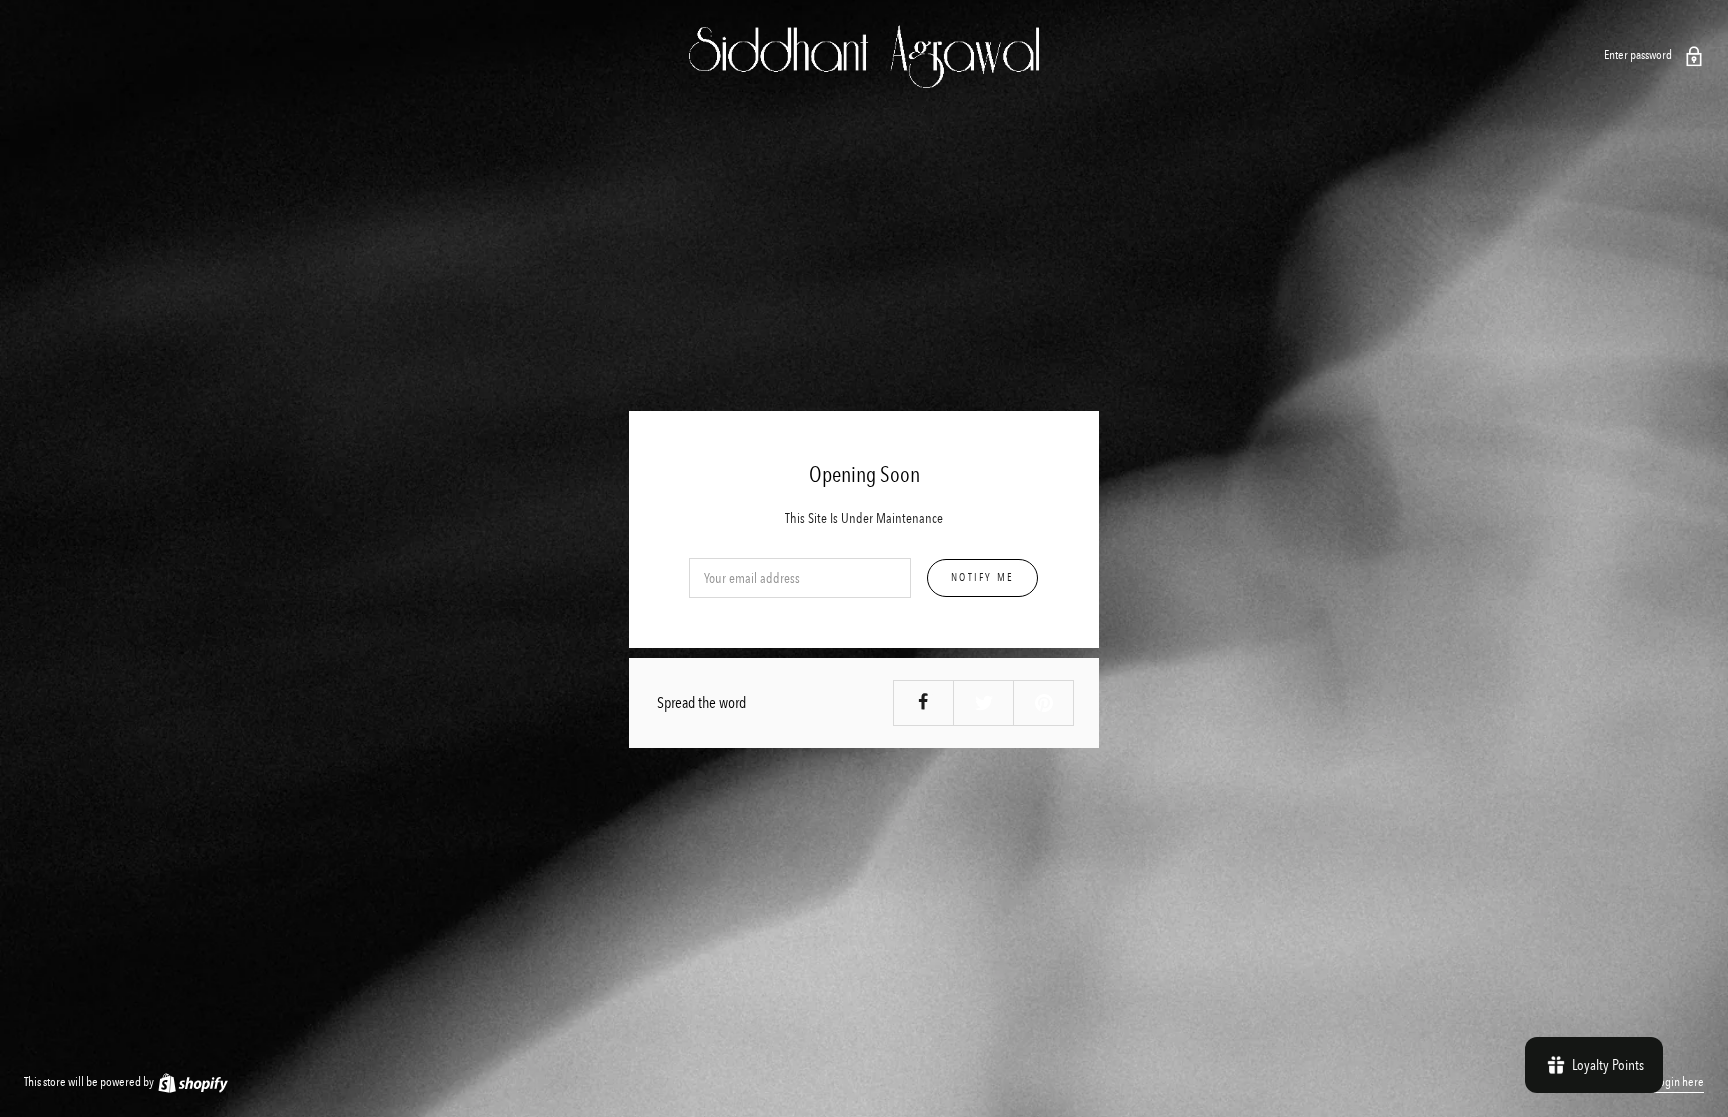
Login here (1679, 1082)
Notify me (982, 578)
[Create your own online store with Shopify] (192, 1082)
